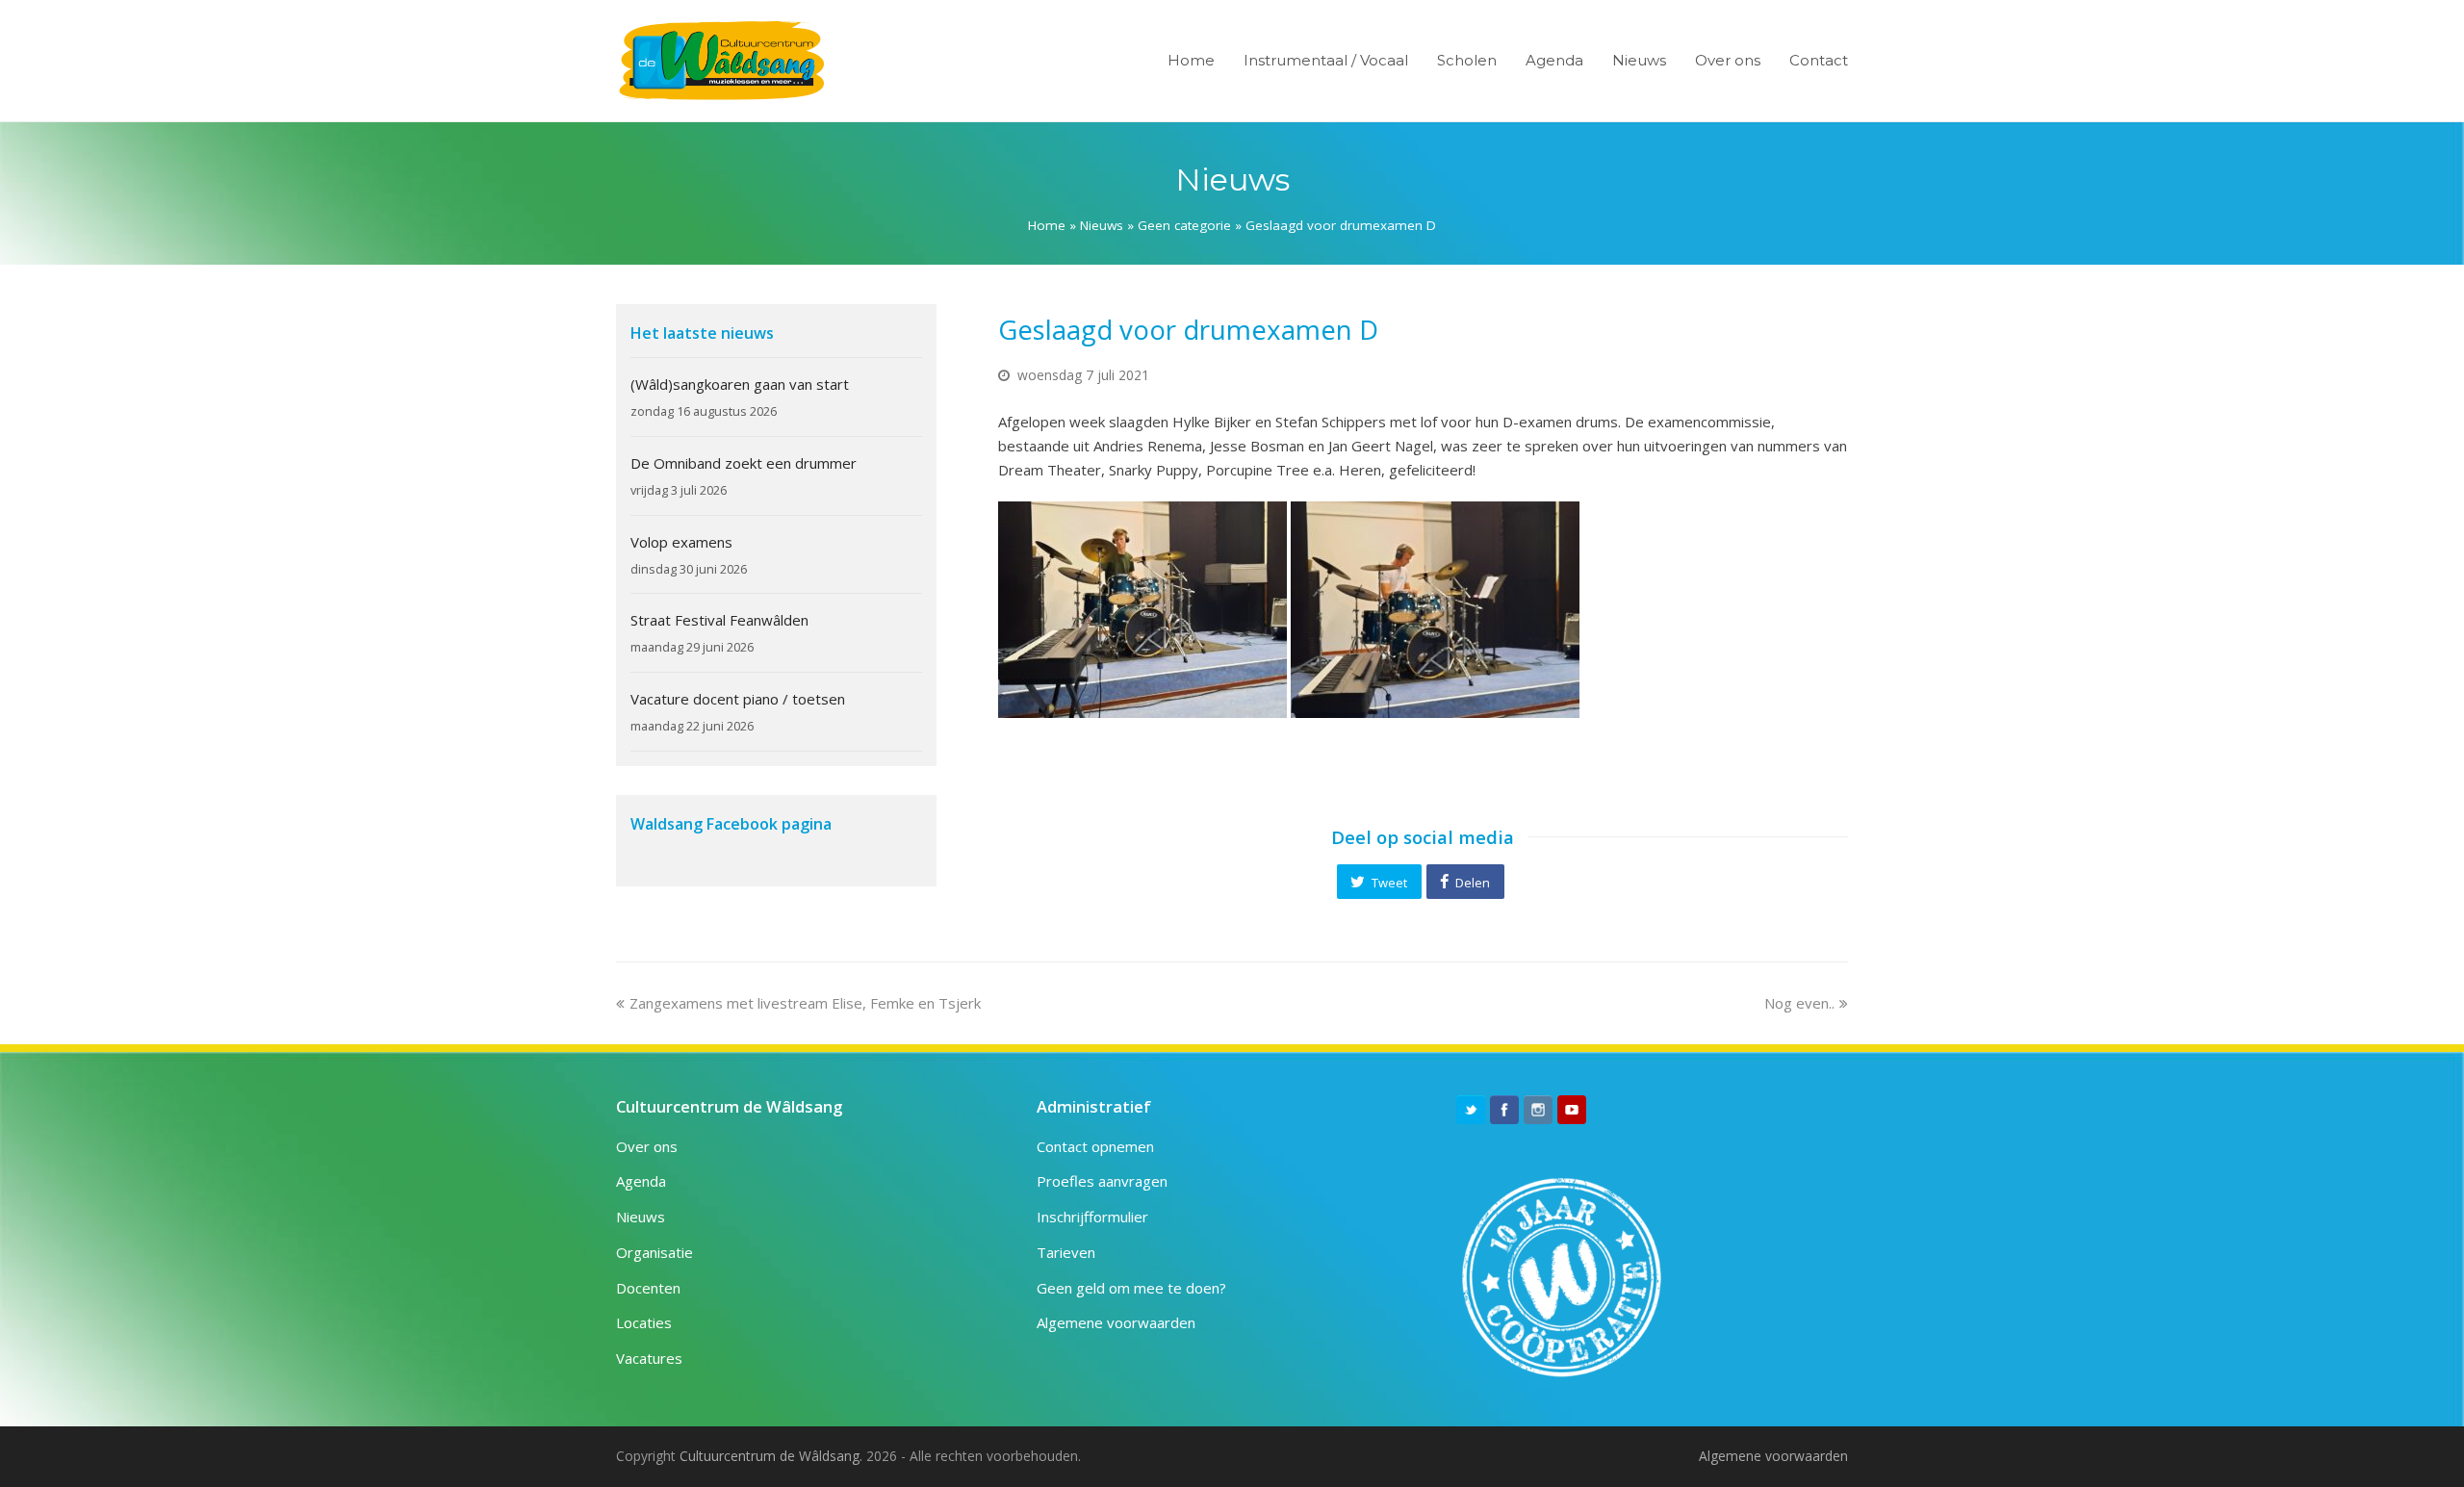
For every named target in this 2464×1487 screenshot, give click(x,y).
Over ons (647, 1146)
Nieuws (1102, 225)
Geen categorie (1184, 225)
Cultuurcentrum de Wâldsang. (771, 1456)
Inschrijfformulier (1092, 1217)
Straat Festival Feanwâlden (719, 620)
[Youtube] (1572, 1110)
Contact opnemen (1095, 1146)
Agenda (641, 1181)
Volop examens (681, 542)
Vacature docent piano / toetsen (738, 699)
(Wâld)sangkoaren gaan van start (740, 384)
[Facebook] (1504, 1110)
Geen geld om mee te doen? (1131, 1288)
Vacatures (649, 1358)
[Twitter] (1471, 1110)
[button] (1379, 882)
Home (1047, 225)
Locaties (644, 1322)
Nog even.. (1799, 1003)
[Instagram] (1538, 1110)
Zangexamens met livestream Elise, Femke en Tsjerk (805, 1003)
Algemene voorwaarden (1116, 1322)
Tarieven (1066, 1252)
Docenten (648, 1288)
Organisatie (654, 1252)
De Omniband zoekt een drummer (744, 463)
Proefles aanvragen (1102, 1181)
